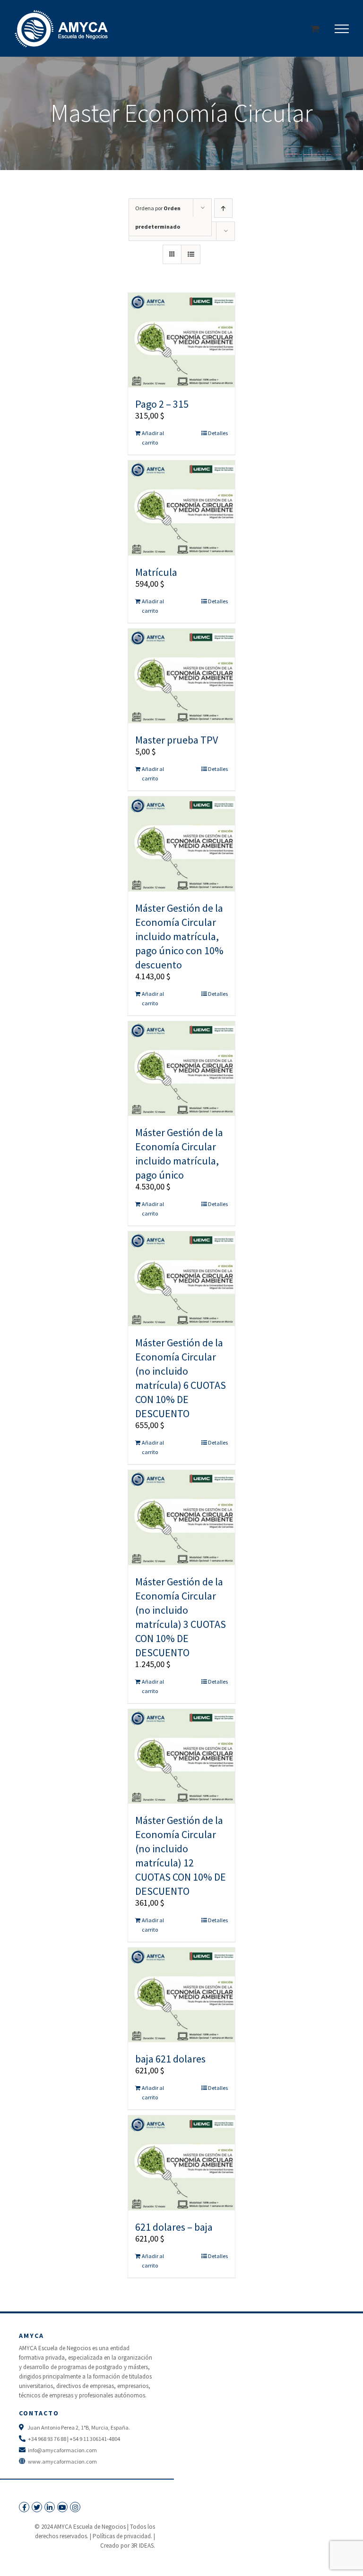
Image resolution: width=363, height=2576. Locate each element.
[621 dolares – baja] (182, 2163)
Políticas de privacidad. (122, 2536)
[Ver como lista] (191, 254)
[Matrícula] (182, 508)
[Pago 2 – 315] (182, 340)
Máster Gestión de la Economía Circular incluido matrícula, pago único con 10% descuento (179, 936)
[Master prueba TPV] (182, 676)
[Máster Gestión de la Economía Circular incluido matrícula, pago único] (182, 1069)
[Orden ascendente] (223, 208)
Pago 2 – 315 (162, 404)
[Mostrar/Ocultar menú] (342, 29)
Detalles (218, 433)
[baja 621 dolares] (182, 1995)
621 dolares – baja (174, 2227)
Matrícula (156, 572)
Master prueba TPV (177, 740)
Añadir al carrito (153, 438)
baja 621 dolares (170, 2059)
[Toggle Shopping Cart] (315, 29)
